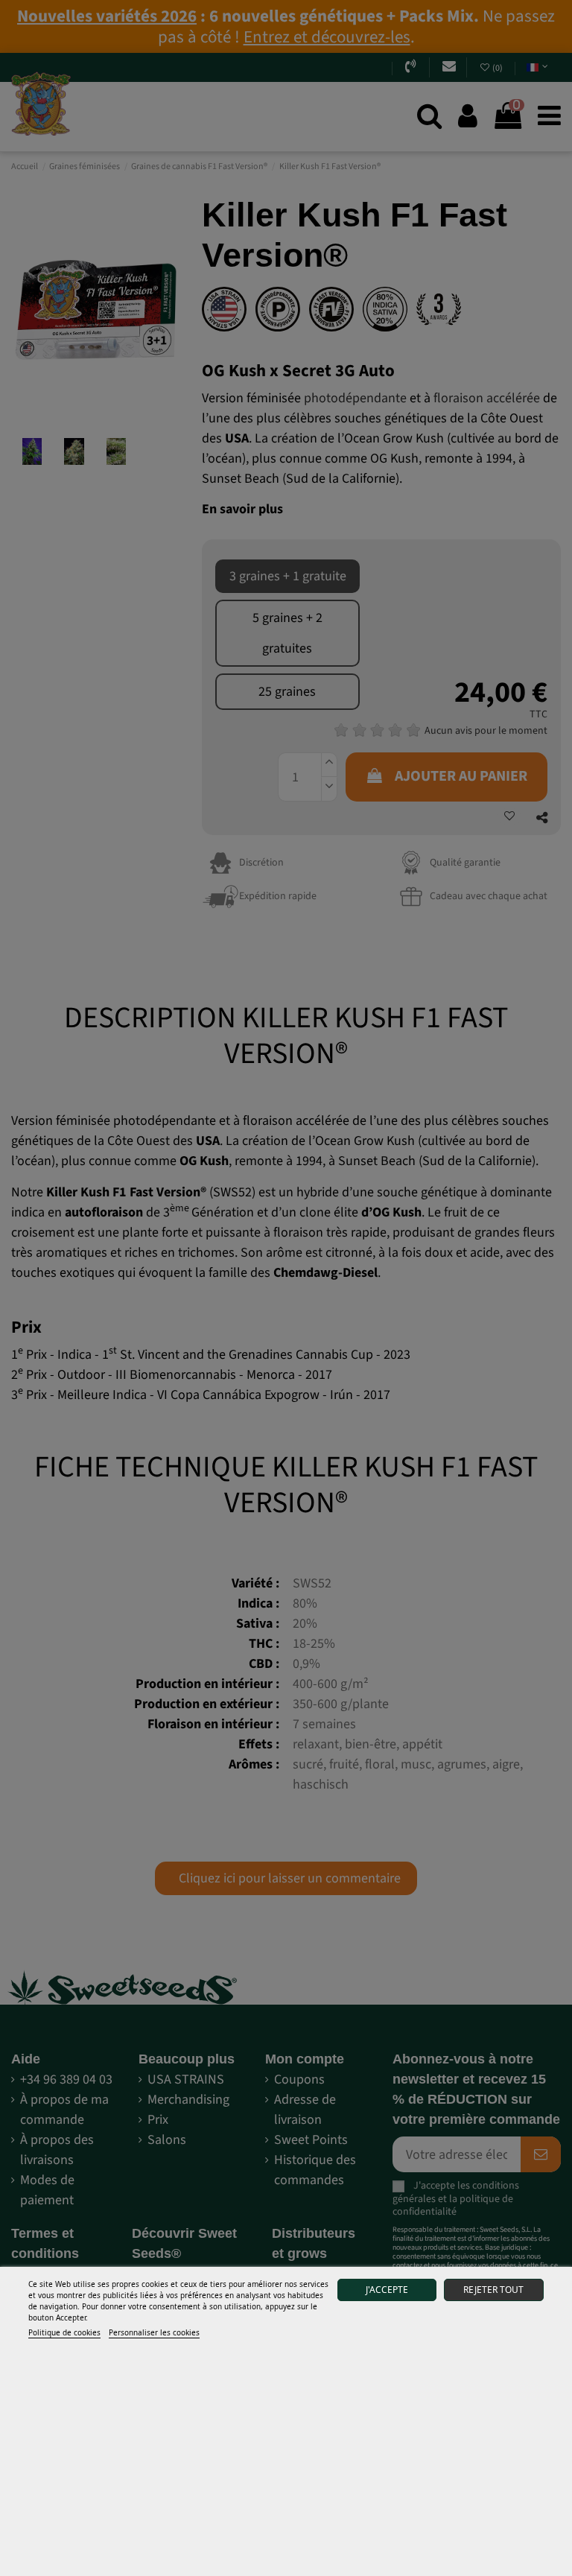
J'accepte (387, 2290)
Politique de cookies (64, 2332)
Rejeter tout (493, 2290)
